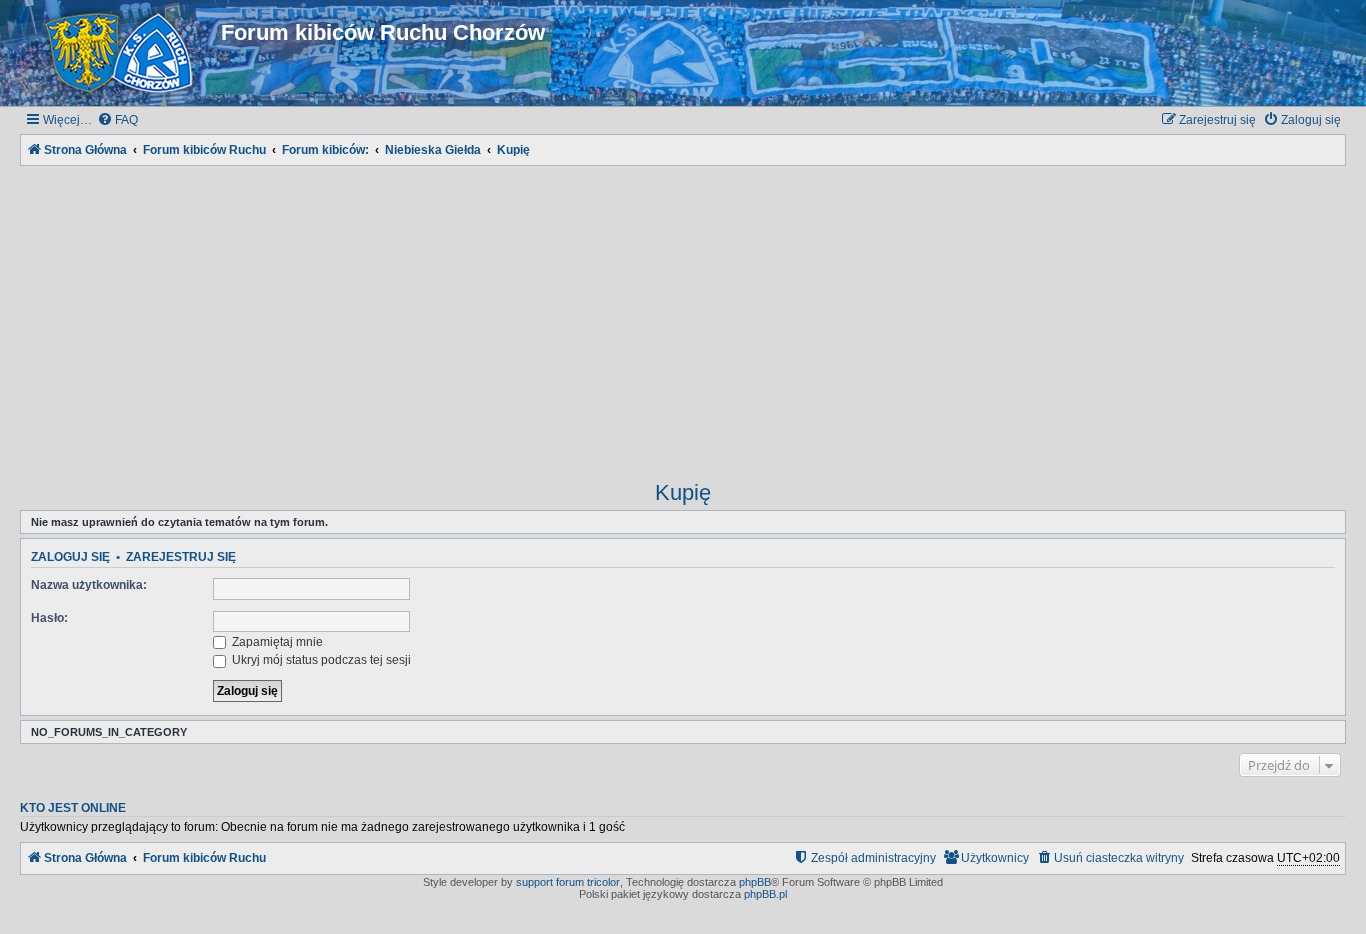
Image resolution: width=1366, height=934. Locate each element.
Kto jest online (73, 808)
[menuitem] (117, 120)
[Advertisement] (683, 310)
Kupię (683, 492)
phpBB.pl (765, 894)
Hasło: (49, 618)
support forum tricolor (568, 882)
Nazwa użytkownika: (89, 585)
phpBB (755, 882)
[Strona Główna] (123, 53)
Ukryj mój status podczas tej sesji (320, 660)
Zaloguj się (70, 557)
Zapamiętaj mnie (276, 642)
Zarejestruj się (181, 557)
